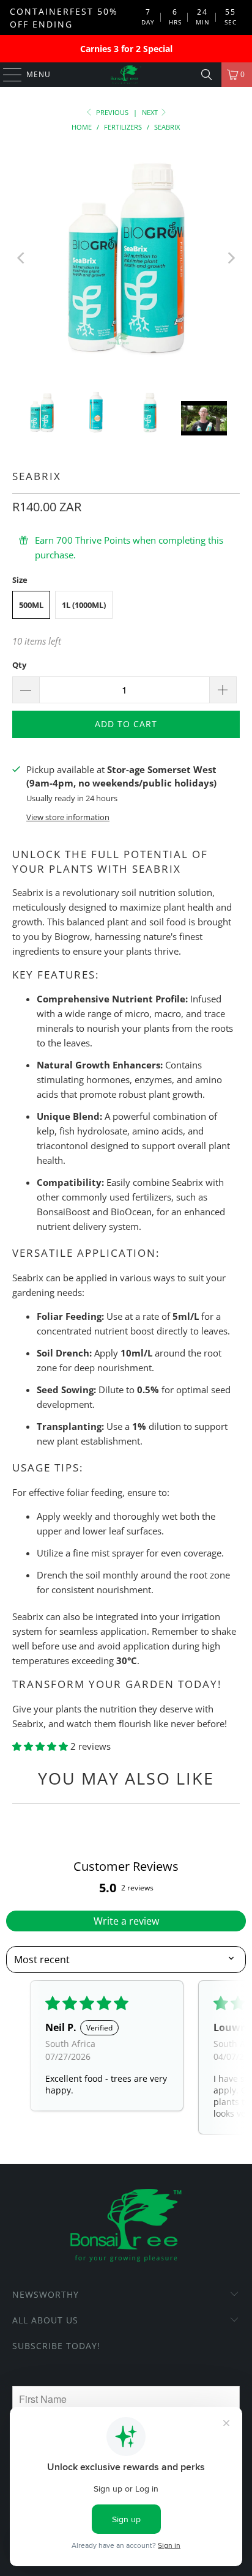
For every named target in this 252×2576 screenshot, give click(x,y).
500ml (31, 605)
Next (151, 112)
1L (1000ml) (84, 605)
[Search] (207, 75)
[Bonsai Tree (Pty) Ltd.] (126, 75)
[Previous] (21, 258)
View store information (68, 817)
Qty (19, 665)
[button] (41, 1746)
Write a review (126, 1921)
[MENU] (6, 75)
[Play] (126, 258)
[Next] (231, 258)
